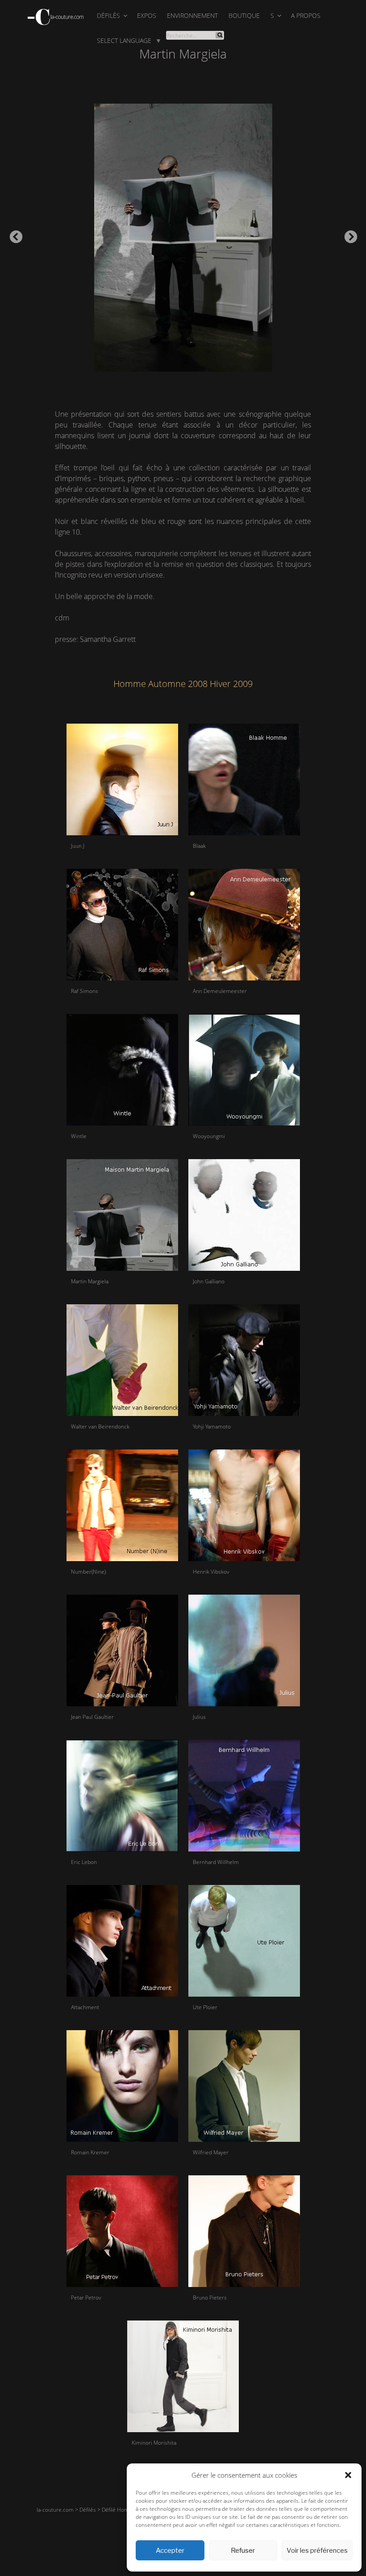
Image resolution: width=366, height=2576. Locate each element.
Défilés (108, 15)
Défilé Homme (119, 2510)
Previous (13, 235)
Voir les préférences (317, 2551)
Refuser (243, 2551)
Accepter (170, 2551)
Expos (147, 15)
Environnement (192, 15)
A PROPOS (306, 15)
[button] (348, 2475)
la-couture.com (55, 2510)
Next (348, 235)
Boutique (244, 15)
